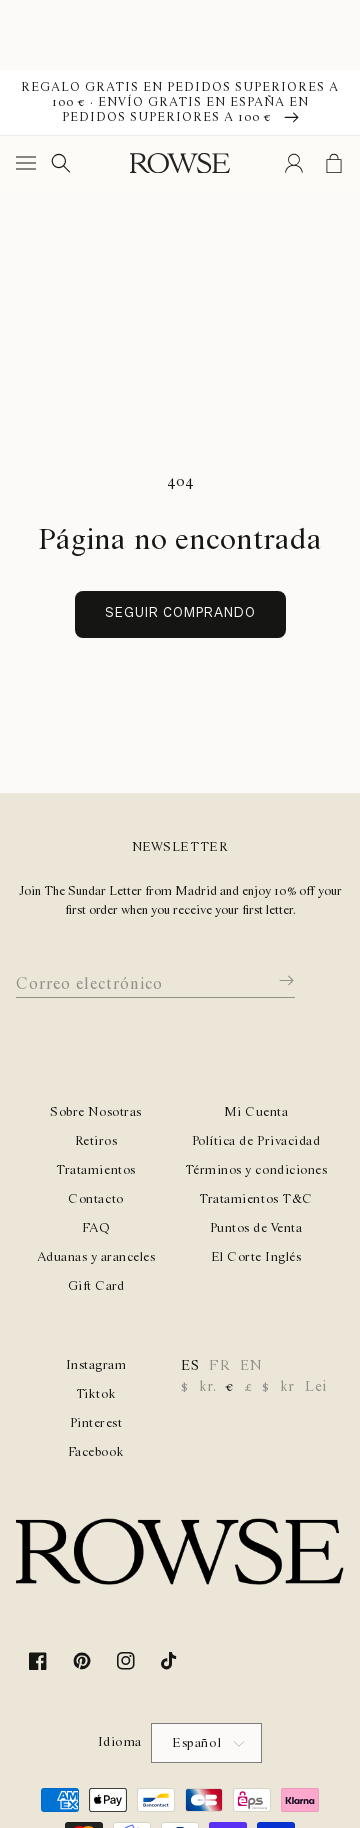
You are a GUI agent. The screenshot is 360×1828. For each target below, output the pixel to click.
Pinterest (96, 1423)
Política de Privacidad (256, 1141)
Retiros (96, 1141)
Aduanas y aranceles (96, 1257)
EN (251, 1366)
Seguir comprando (180, 613)
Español (197, 1743)
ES (190, 1366)
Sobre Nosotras (95, 1112)
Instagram (96, 1365)
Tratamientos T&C (255, 1199)
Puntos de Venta (256, 1228)
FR (219, 1366)
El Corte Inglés (256, 1257)
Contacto (95, 1199)
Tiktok (96, 1394)
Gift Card (96, 1286)
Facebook (96, 1452)
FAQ (96, 1228)
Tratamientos (95, 1170)
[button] (30, 163)
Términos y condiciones (256, 1170)
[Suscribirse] (272, 981)
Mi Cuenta (256, 1112)
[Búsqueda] (61, 163)
